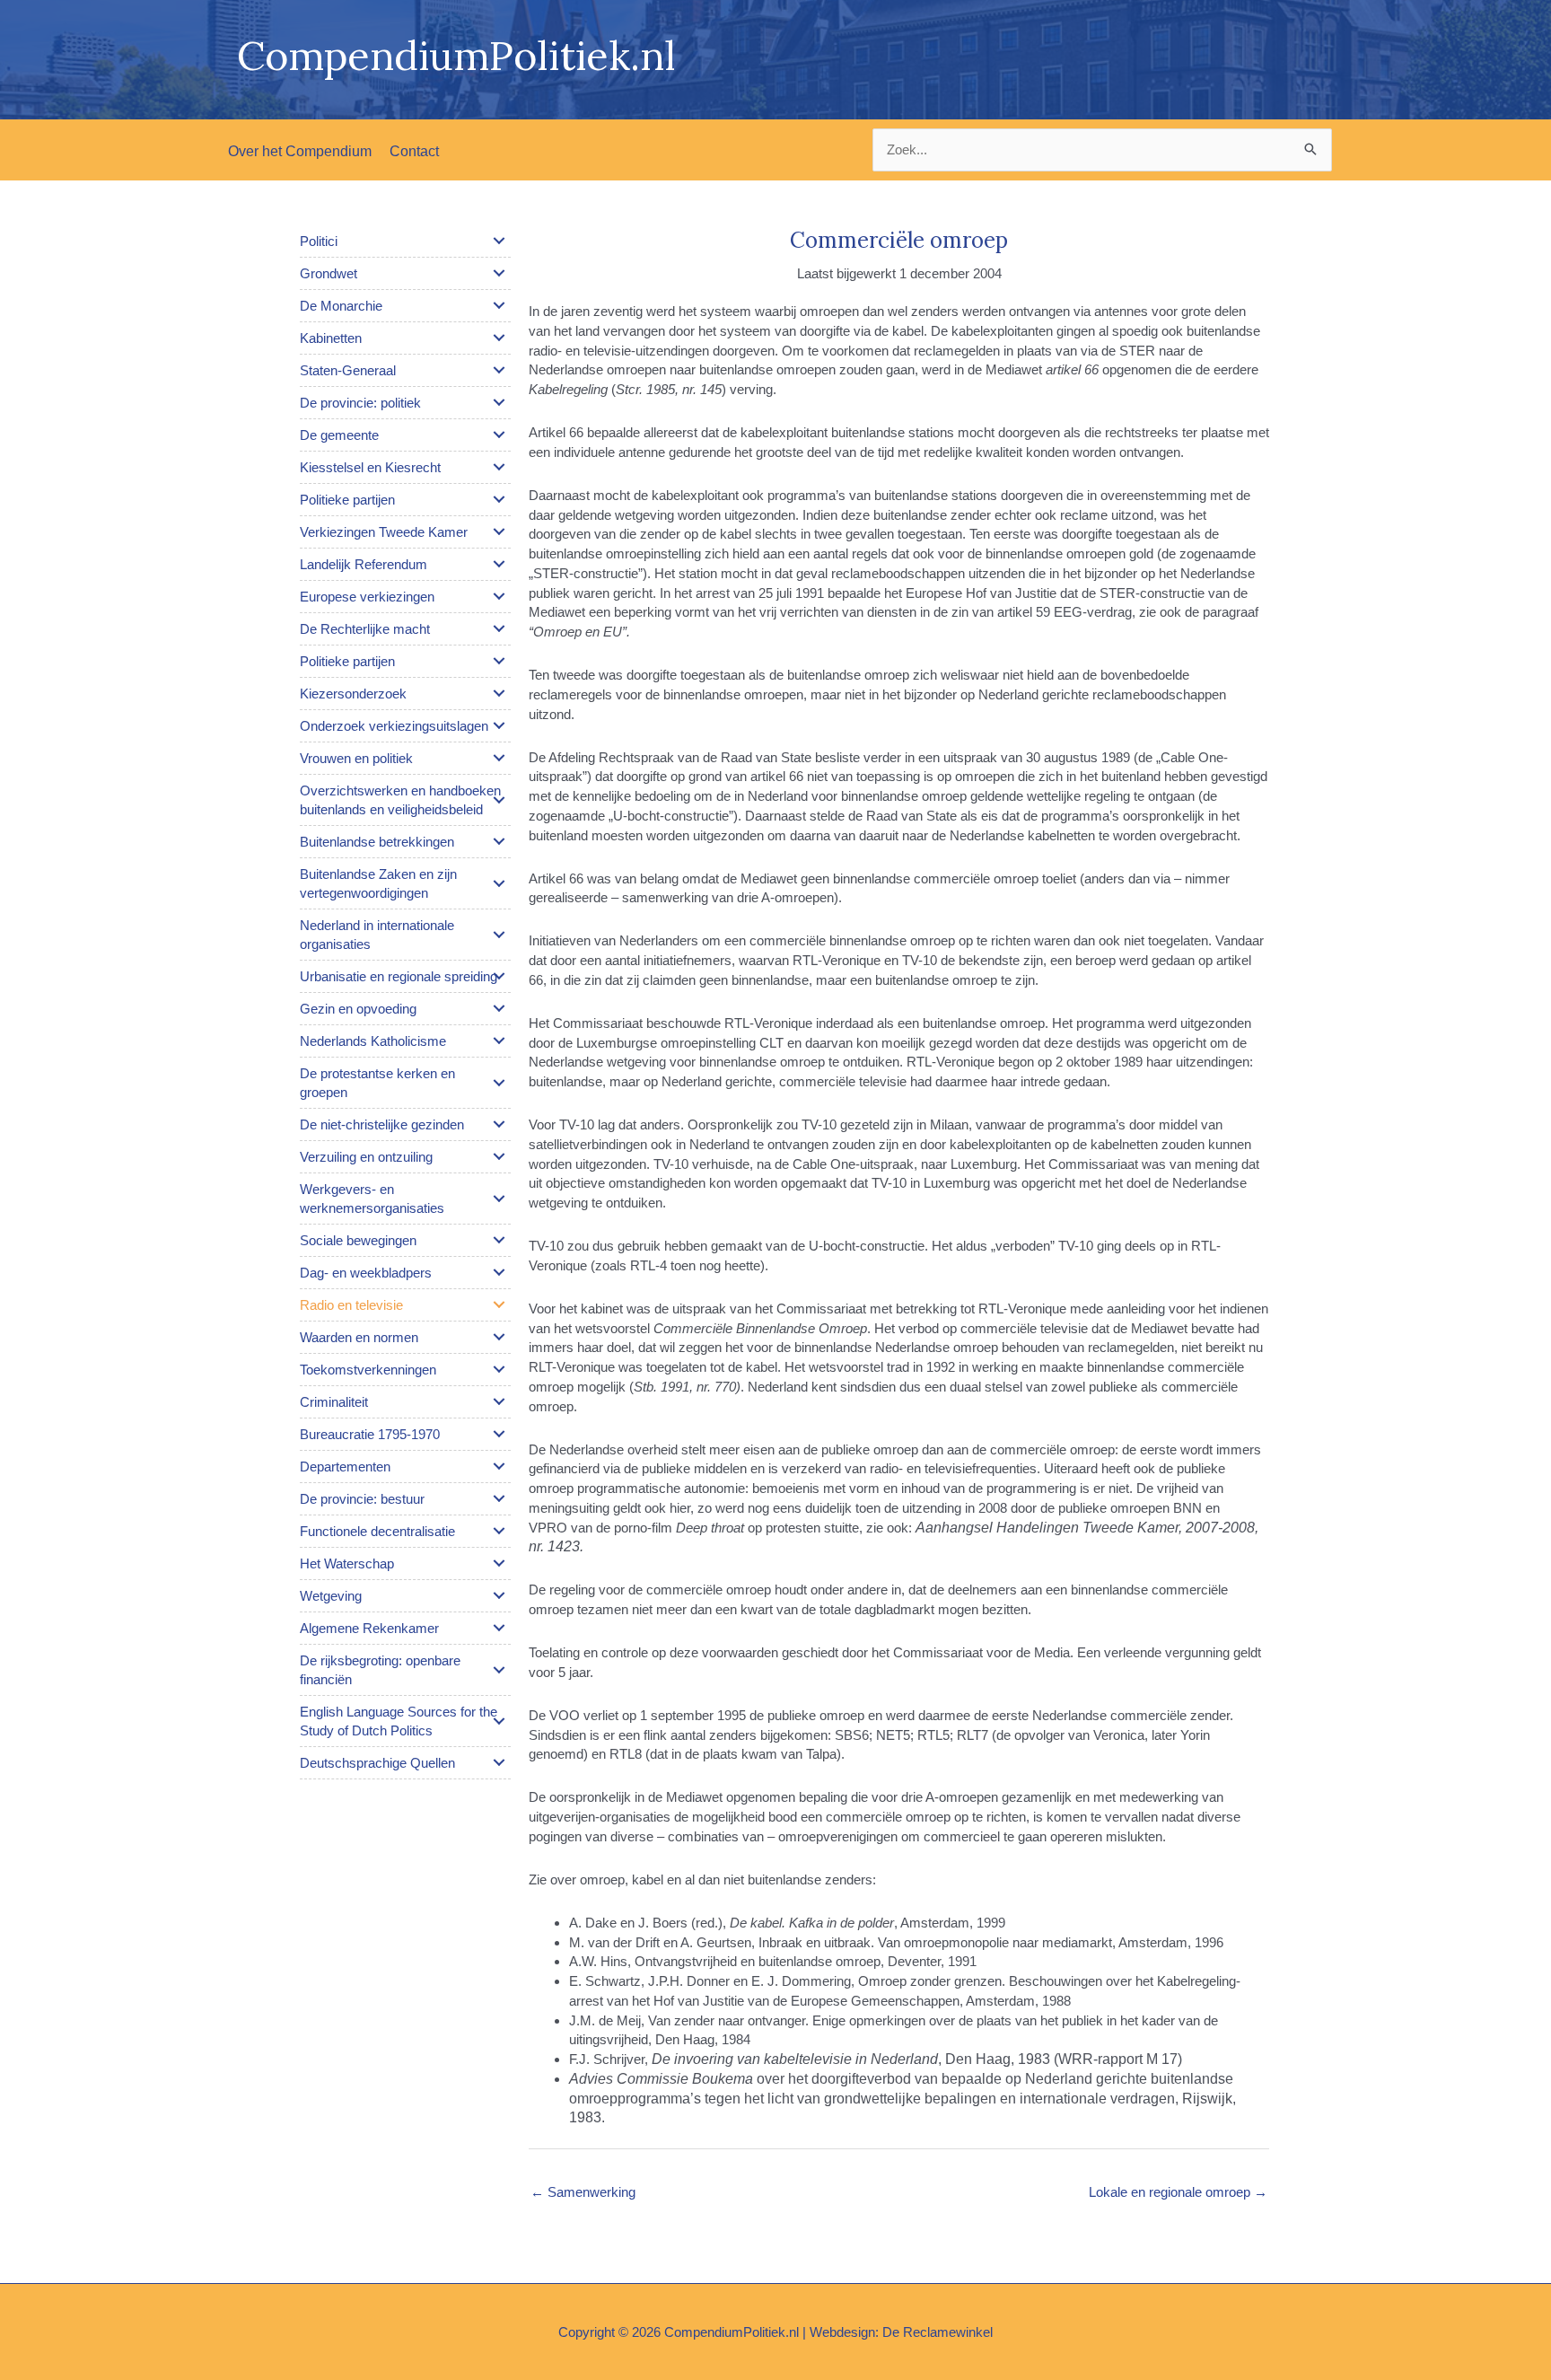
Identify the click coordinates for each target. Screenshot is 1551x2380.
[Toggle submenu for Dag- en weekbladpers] (499, 1272)
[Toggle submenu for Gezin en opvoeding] (499, 1008)
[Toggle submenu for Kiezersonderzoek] (499, 693)
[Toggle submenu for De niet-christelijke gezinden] (499, 1124)
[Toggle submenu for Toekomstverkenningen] (499, 1369)
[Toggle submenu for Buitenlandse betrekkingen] (499, 841)
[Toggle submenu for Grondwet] (499, 273)
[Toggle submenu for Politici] (499, 241)
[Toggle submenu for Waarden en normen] (499, 1337)
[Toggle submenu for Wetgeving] (499, 1595)
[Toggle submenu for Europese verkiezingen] (499, 596)
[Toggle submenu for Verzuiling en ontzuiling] (499, 1156)
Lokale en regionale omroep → (1178, 2192)
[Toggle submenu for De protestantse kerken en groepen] (499, 1083)
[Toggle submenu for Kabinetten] (499, 338)
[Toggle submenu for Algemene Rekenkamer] (499, 1628)
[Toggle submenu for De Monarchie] (499, 305)
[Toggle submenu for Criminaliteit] (499, 1401)
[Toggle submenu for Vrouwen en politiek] (499, 758)
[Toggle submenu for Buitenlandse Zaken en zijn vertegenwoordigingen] (499, 883)
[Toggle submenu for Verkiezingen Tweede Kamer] (499, 531)
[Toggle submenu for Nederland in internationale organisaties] (499, 935)
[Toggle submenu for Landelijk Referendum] (499, 564)
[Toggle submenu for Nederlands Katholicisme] (499, 1041)
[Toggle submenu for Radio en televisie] (499, 1304)
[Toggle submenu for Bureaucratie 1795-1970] (499, 1434)
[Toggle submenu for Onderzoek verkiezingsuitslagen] (499, 725)
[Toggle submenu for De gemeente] (499, 435)
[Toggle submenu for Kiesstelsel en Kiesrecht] (499, 467)
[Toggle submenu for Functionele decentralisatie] (499, 1531)
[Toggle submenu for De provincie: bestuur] (499, 1498)
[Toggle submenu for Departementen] (499, 1466)
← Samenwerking (583, 2192)
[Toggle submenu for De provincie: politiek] (499, 402)
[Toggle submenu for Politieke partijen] (499, 499)
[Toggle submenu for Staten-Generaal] (499, 370)
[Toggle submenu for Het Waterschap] (499, 1563)
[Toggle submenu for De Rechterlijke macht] (499, 628)
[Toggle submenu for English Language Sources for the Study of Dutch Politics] (499, 1721)
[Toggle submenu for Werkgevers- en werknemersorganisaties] (499, 1199)
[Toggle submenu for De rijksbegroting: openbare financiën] (499, 1670)
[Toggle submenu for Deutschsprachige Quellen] (499, 1762)
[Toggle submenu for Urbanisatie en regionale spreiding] (499, 976)
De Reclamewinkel (938, 2332)
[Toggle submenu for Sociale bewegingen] (499, 1240)
